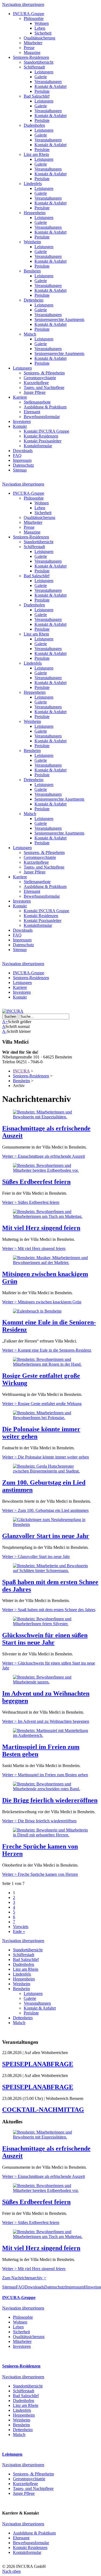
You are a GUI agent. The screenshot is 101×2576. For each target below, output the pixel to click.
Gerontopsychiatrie (40, 378)
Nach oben (11, 2571)
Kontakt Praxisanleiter (43, 441)
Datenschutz (23, 465)
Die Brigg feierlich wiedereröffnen (50, 1800)
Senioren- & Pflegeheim (44, 373)
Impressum (22, 460)
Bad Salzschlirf (37, 96)
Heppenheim (35, 213)
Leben (40, 28)
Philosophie (34, 18)
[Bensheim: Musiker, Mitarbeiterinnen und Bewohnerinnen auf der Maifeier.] (50, 1263)
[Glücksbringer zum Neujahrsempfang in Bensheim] (50, 1524)
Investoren (22, 421)
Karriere (20, 397)
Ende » (19, 1931)
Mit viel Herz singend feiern (41, 1228)
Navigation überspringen (23, 4)
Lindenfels (33, 184)
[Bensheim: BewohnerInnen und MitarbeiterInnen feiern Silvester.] (50, 1624)
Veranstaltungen (48, 82)
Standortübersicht (39, 62)
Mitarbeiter (33, 43)
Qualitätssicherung (39, 38)
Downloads (23, 451)
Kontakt (20, 426)
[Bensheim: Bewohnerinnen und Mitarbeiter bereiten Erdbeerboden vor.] (50, 1170)
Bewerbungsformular (42, 417)
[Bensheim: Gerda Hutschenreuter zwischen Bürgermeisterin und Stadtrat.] (50, 1471)
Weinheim (32, 242)
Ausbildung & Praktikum (45, 407)
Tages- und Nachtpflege (44, 387)
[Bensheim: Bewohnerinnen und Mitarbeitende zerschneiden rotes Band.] (50, 1789)
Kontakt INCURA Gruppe (46, 431)
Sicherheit (43, 33)
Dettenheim (34, 300)
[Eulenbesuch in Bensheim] (37, 1311)
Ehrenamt (32, 412)
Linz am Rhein (36, 154)
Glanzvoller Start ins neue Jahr (46, 1536)
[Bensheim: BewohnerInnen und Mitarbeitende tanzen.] (50, 1682)
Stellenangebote (37, 402)
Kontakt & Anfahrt (50, 86)
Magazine (32, 52)
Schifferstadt (34, 67)
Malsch (30, 334)
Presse (29, 48)
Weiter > (43, 1156)
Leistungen (44, 72)
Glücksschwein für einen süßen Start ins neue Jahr (45, 1639)
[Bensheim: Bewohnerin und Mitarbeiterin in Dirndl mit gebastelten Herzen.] (50, 1835)
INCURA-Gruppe (29, 14)
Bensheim (32, 271)
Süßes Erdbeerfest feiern (36, 1182)
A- (4, 1031)
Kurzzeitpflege (36, 383)
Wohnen (42, 23)
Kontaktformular (38, 446)
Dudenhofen (34, 125)
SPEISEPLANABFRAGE (38, 2064)
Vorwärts (21, 1927)
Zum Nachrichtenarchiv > (24, 2278)
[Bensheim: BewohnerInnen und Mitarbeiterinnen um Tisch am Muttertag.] (50, 1216)
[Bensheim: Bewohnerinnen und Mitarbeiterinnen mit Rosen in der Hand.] (50, 1364)
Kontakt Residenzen (41, 436)
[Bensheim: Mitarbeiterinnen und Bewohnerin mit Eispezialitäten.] (50, 1117)
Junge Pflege (35, 392)
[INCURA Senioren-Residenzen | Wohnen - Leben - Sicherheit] (13, 1011)
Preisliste (42, 91)
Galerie (41, 77)
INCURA (21, 1071)
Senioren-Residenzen (31, 57)
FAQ (17, 455)
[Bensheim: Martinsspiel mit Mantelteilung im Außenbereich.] (50, 1735)
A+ (5, 1022)
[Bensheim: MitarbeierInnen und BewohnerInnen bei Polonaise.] (50, 1418)
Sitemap (20, 470)
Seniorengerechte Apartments (59, 320)
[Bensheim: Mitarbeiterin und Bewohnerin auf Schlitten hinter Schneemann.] (50, 1571)
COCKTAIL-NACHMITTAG (43, 2110)
